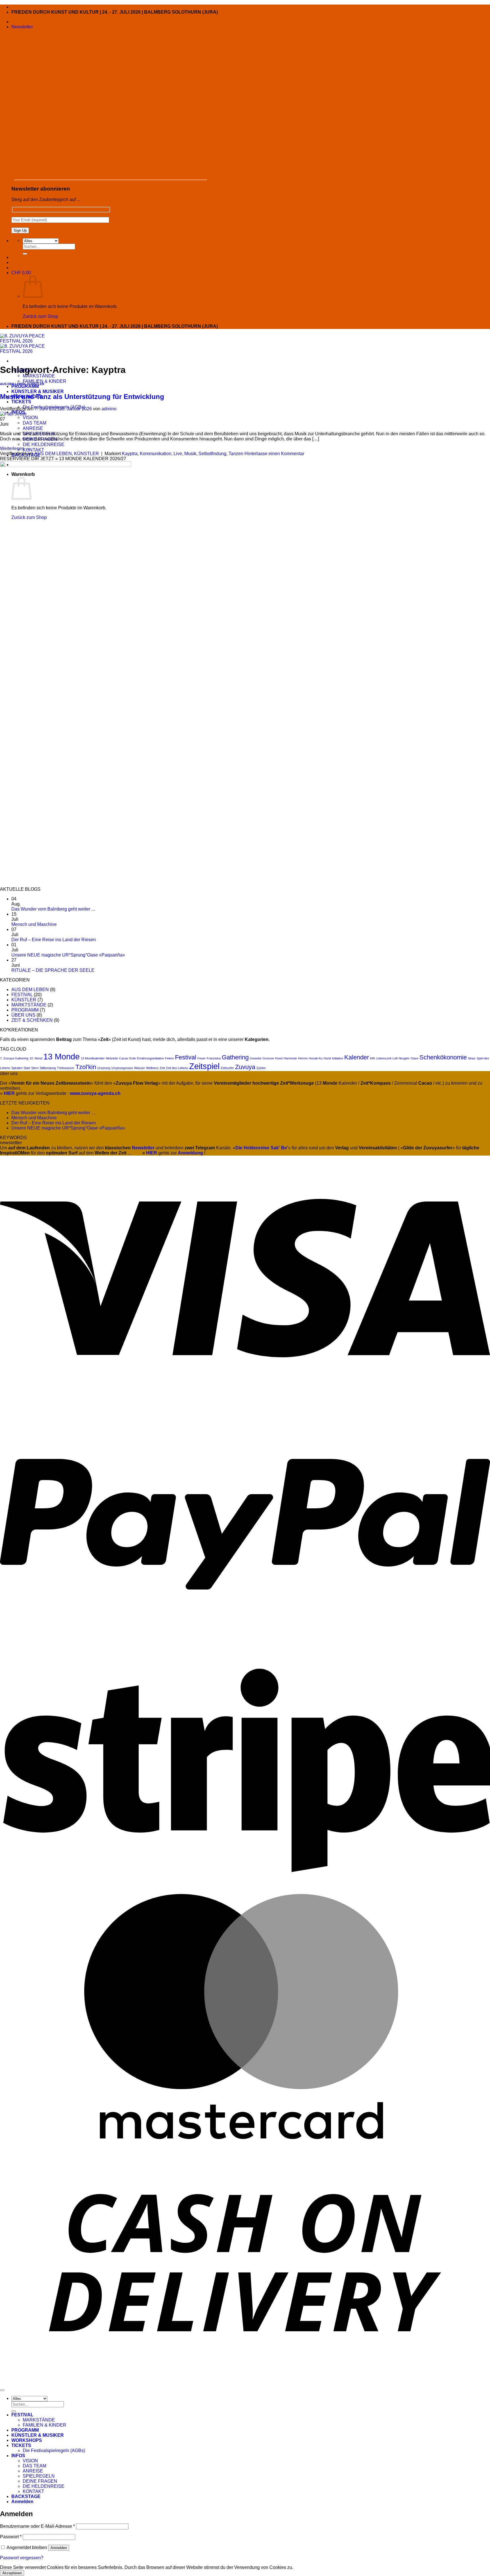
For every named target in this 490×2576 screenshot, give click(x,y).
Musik (190, 454)
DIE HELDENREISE (44, 444)
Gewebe (256, 1058)
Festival (186, 1057)
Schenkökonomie (443, 1057)
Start (27, 1068)
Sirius (472, 1058)
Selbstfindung (212, 454)
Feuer (201, 1058)
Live (178, 454)
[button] (22, 27)
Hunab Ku (316, 1058)
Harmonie (290, 1058)
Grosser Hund (273, 1058)
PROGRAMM (25, 386)
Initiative (338, 1058)
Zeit (162, 1068)
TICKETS (21, 402)
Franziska (214, 1058)
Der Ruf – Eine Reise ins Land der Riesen (54, 940)
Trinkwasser (66, 1068)
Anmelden (59, 2548)
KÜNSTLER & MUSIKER (38, 391)
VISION (30, 417)
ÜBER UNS (23, 1015)
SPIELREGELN (39, 2476)
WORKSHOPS (27, 2440)
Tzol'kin (86, 1067)
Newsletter (143, 1148)
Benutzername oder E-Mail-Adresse (37, 2526)
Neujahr (404, 1058)
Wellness (152, 1068)
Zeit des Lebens (177, 1068)
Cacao (124, 1058)
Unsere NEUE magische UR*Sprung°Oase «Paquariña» (68, 955)
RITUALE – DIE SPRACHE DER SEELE (53, 970)
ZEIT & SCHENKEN (32, 1020)
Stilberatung (48, 1068)
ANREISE (33, 428)
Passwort (11, 2537)
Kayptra (130, 454)
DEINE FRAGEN (40, 2481)
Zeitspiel (204, 1066)
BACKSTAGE (26, 2496)
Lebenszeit (384, 1058)
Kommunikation (156, 454)
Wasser (140, 1068)
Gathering (235, 1057)
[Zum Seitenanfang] (2, 2390)
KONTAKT (33, 450)
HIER (152, 1153)
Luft (395, 1058)
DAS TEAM (34, 423)
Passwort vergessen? (22, 2558)
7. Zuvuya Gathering (14, 1058)
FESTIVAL (22, 995)
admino (109, 409)
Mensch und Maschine (34, 924)
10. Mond (36, 1058)
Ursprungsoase (122, 1068)
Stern (35, 1068)
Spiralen (17, 1068)
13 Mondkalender (93, 1058)
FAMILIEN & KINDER (45, 381)
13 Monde (62, 1056)
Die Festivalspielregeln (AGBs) (54, 2451)
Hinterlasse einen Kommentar (274, 454)
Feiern (169, 1058)
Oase (414, 1058)
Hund (327, 1058)
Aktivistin (112, 1058)
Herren (303, 1058)
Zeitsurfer (227, 1068)
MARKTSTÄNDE (29, 1005)
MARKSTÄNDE (39, 376)
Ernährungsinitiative (150, 1058)
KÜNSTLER (36, 384)
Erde (133, 1058)
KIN (373, 1058)
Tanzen (236, 454)
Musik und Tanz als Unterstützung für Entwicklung (82, 397)
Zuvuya (245, 1067)
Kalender (357, 1057)
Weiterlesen (15, 448)
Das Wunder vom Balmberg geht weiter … (54, 909)
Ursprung (104, 1068)
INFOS (18, 2456)
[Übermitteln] (25, 254)
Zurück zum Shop (40, 316)
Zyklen (261, 1068)
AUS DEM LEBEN (13, 384)
